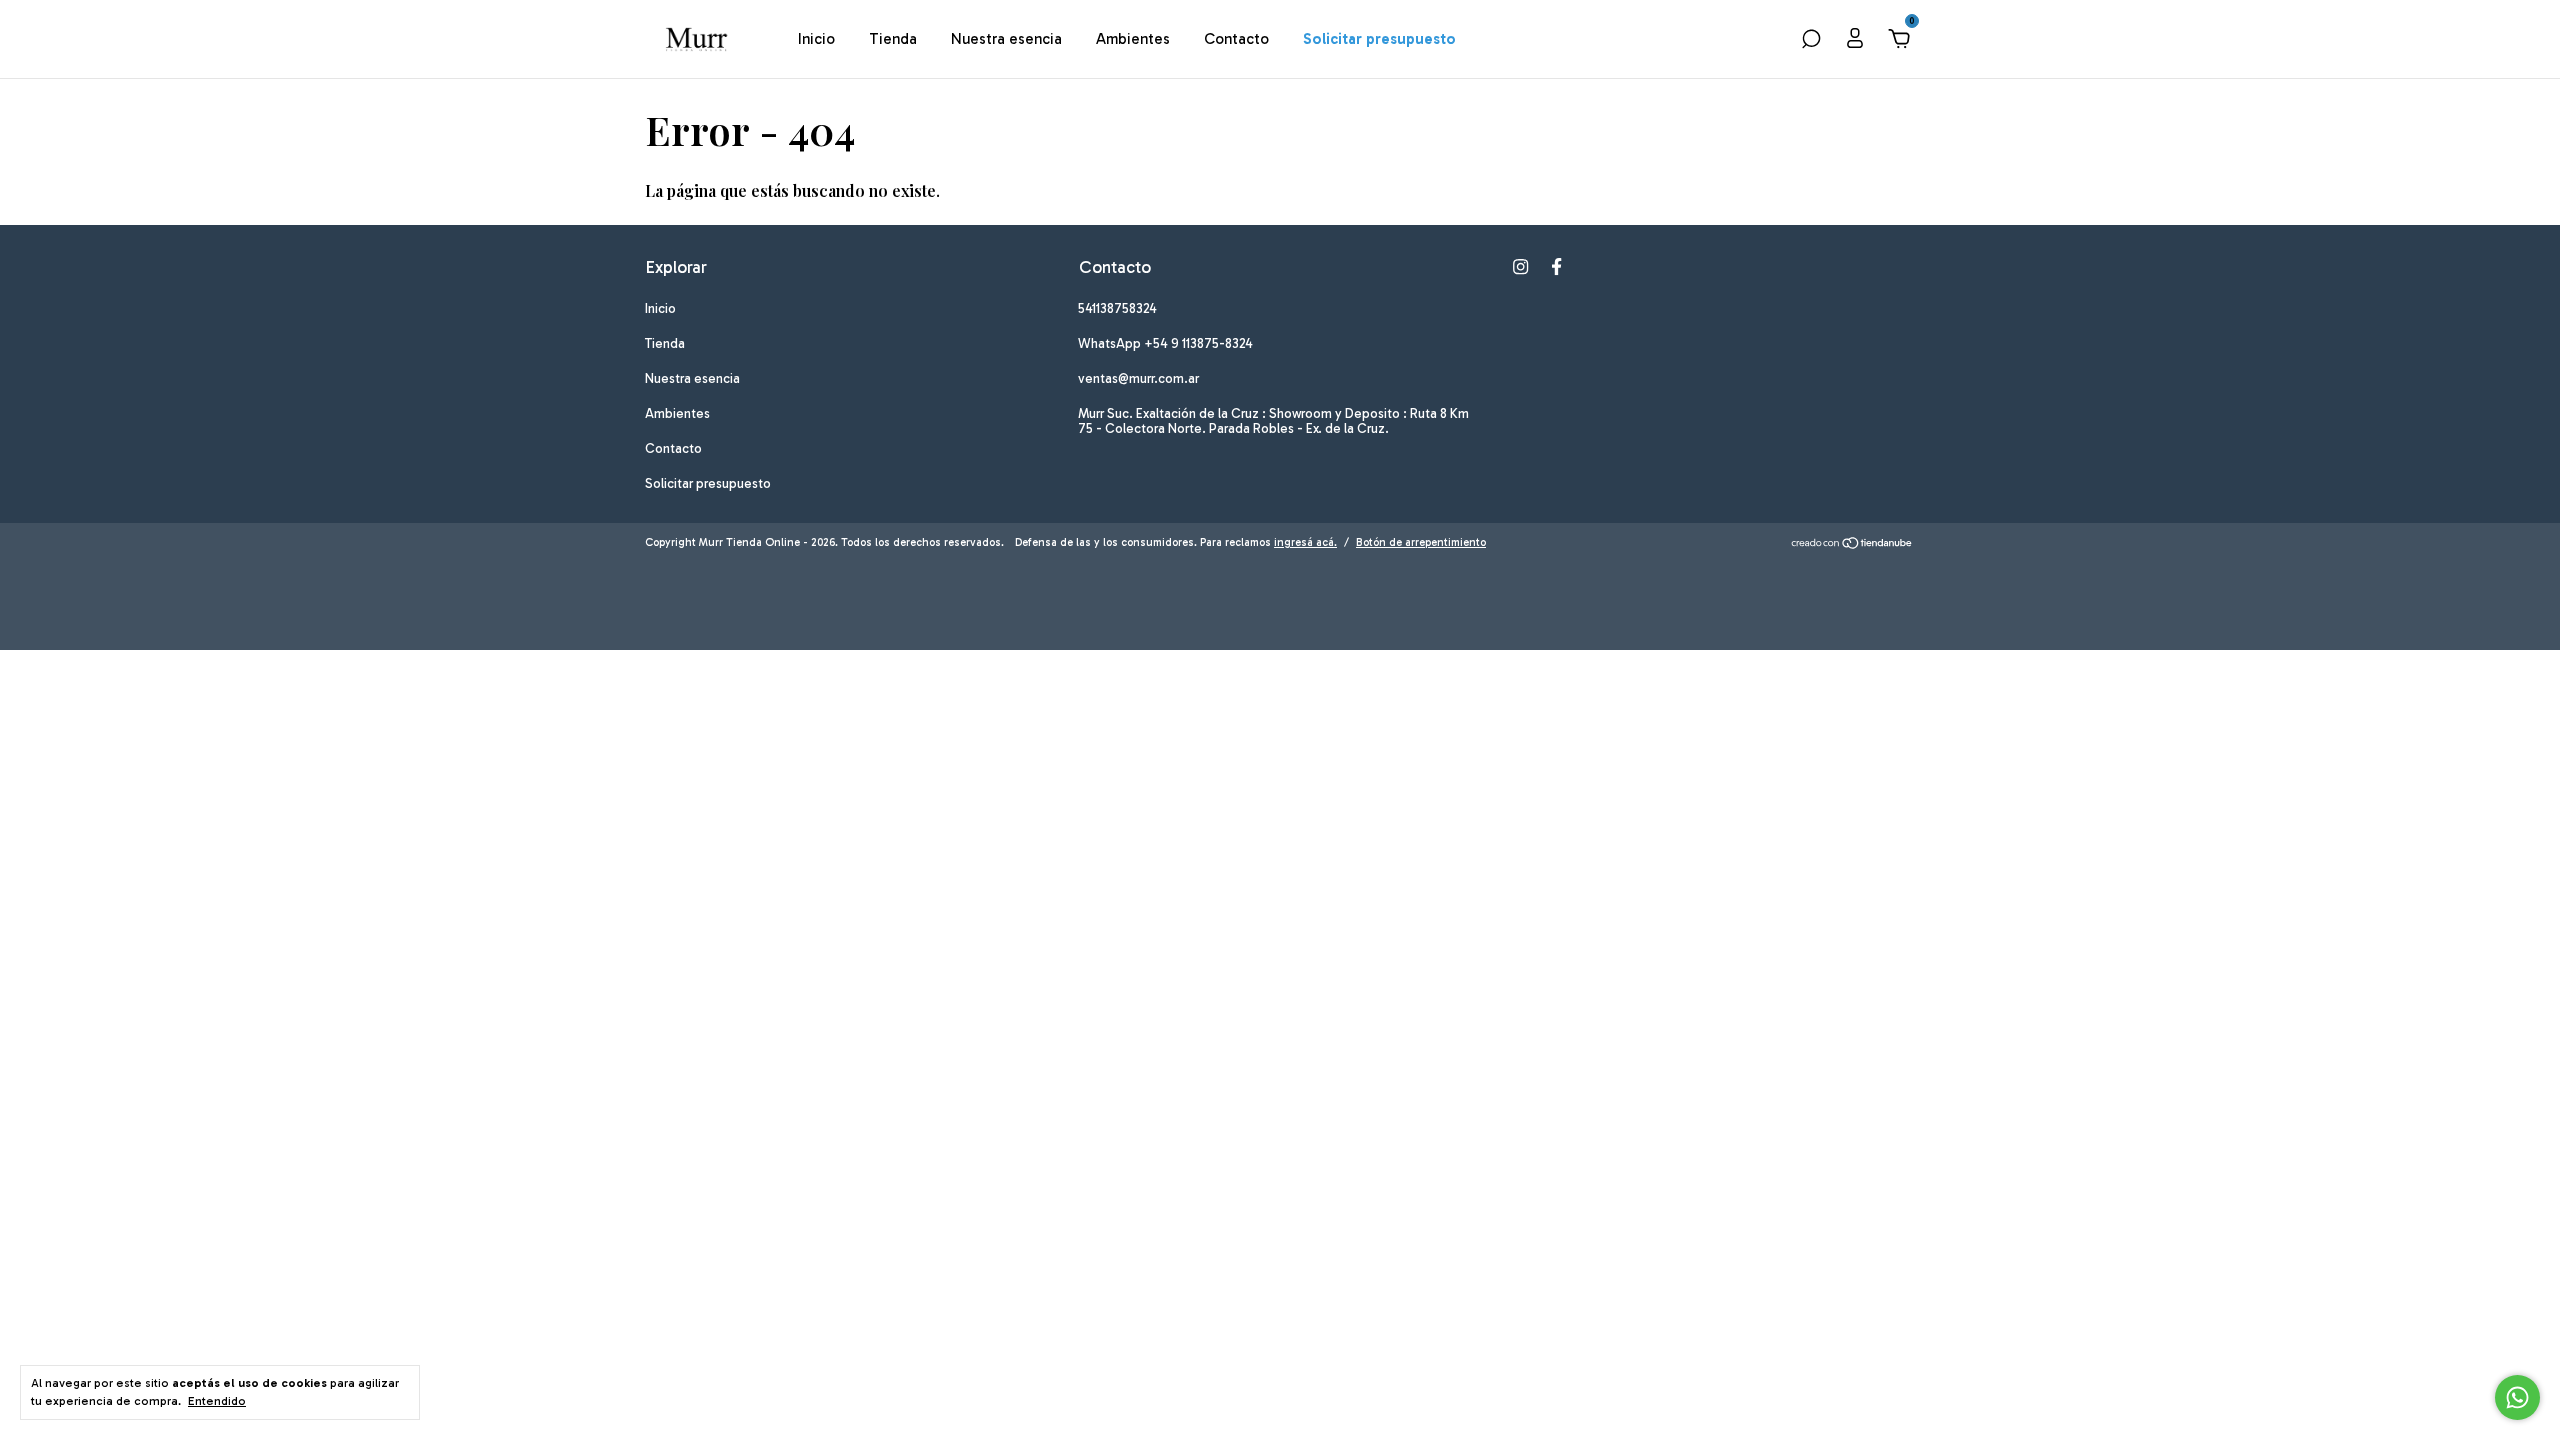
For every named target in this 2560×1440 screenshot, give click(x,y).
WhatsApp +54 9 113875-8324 (1165, 343)
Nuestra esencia (1006, 39)
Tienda (893, 39)
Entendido (217, 1401)
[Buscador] (1811, 41)
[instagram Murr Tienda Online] (1520, 266)
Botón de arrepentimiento (1421, 542)
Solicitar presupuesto (1379, 39)
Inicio (816, 39)
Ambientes (1133, 39)
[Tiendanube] (1852, 545)
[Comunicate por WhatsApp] (2517, 1397)
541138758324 (1117, 308)
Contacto (1236, 39)
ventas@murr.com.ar (1138, 378)
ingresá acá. (1305, 542)
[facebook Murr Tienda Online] (1556, 266)
